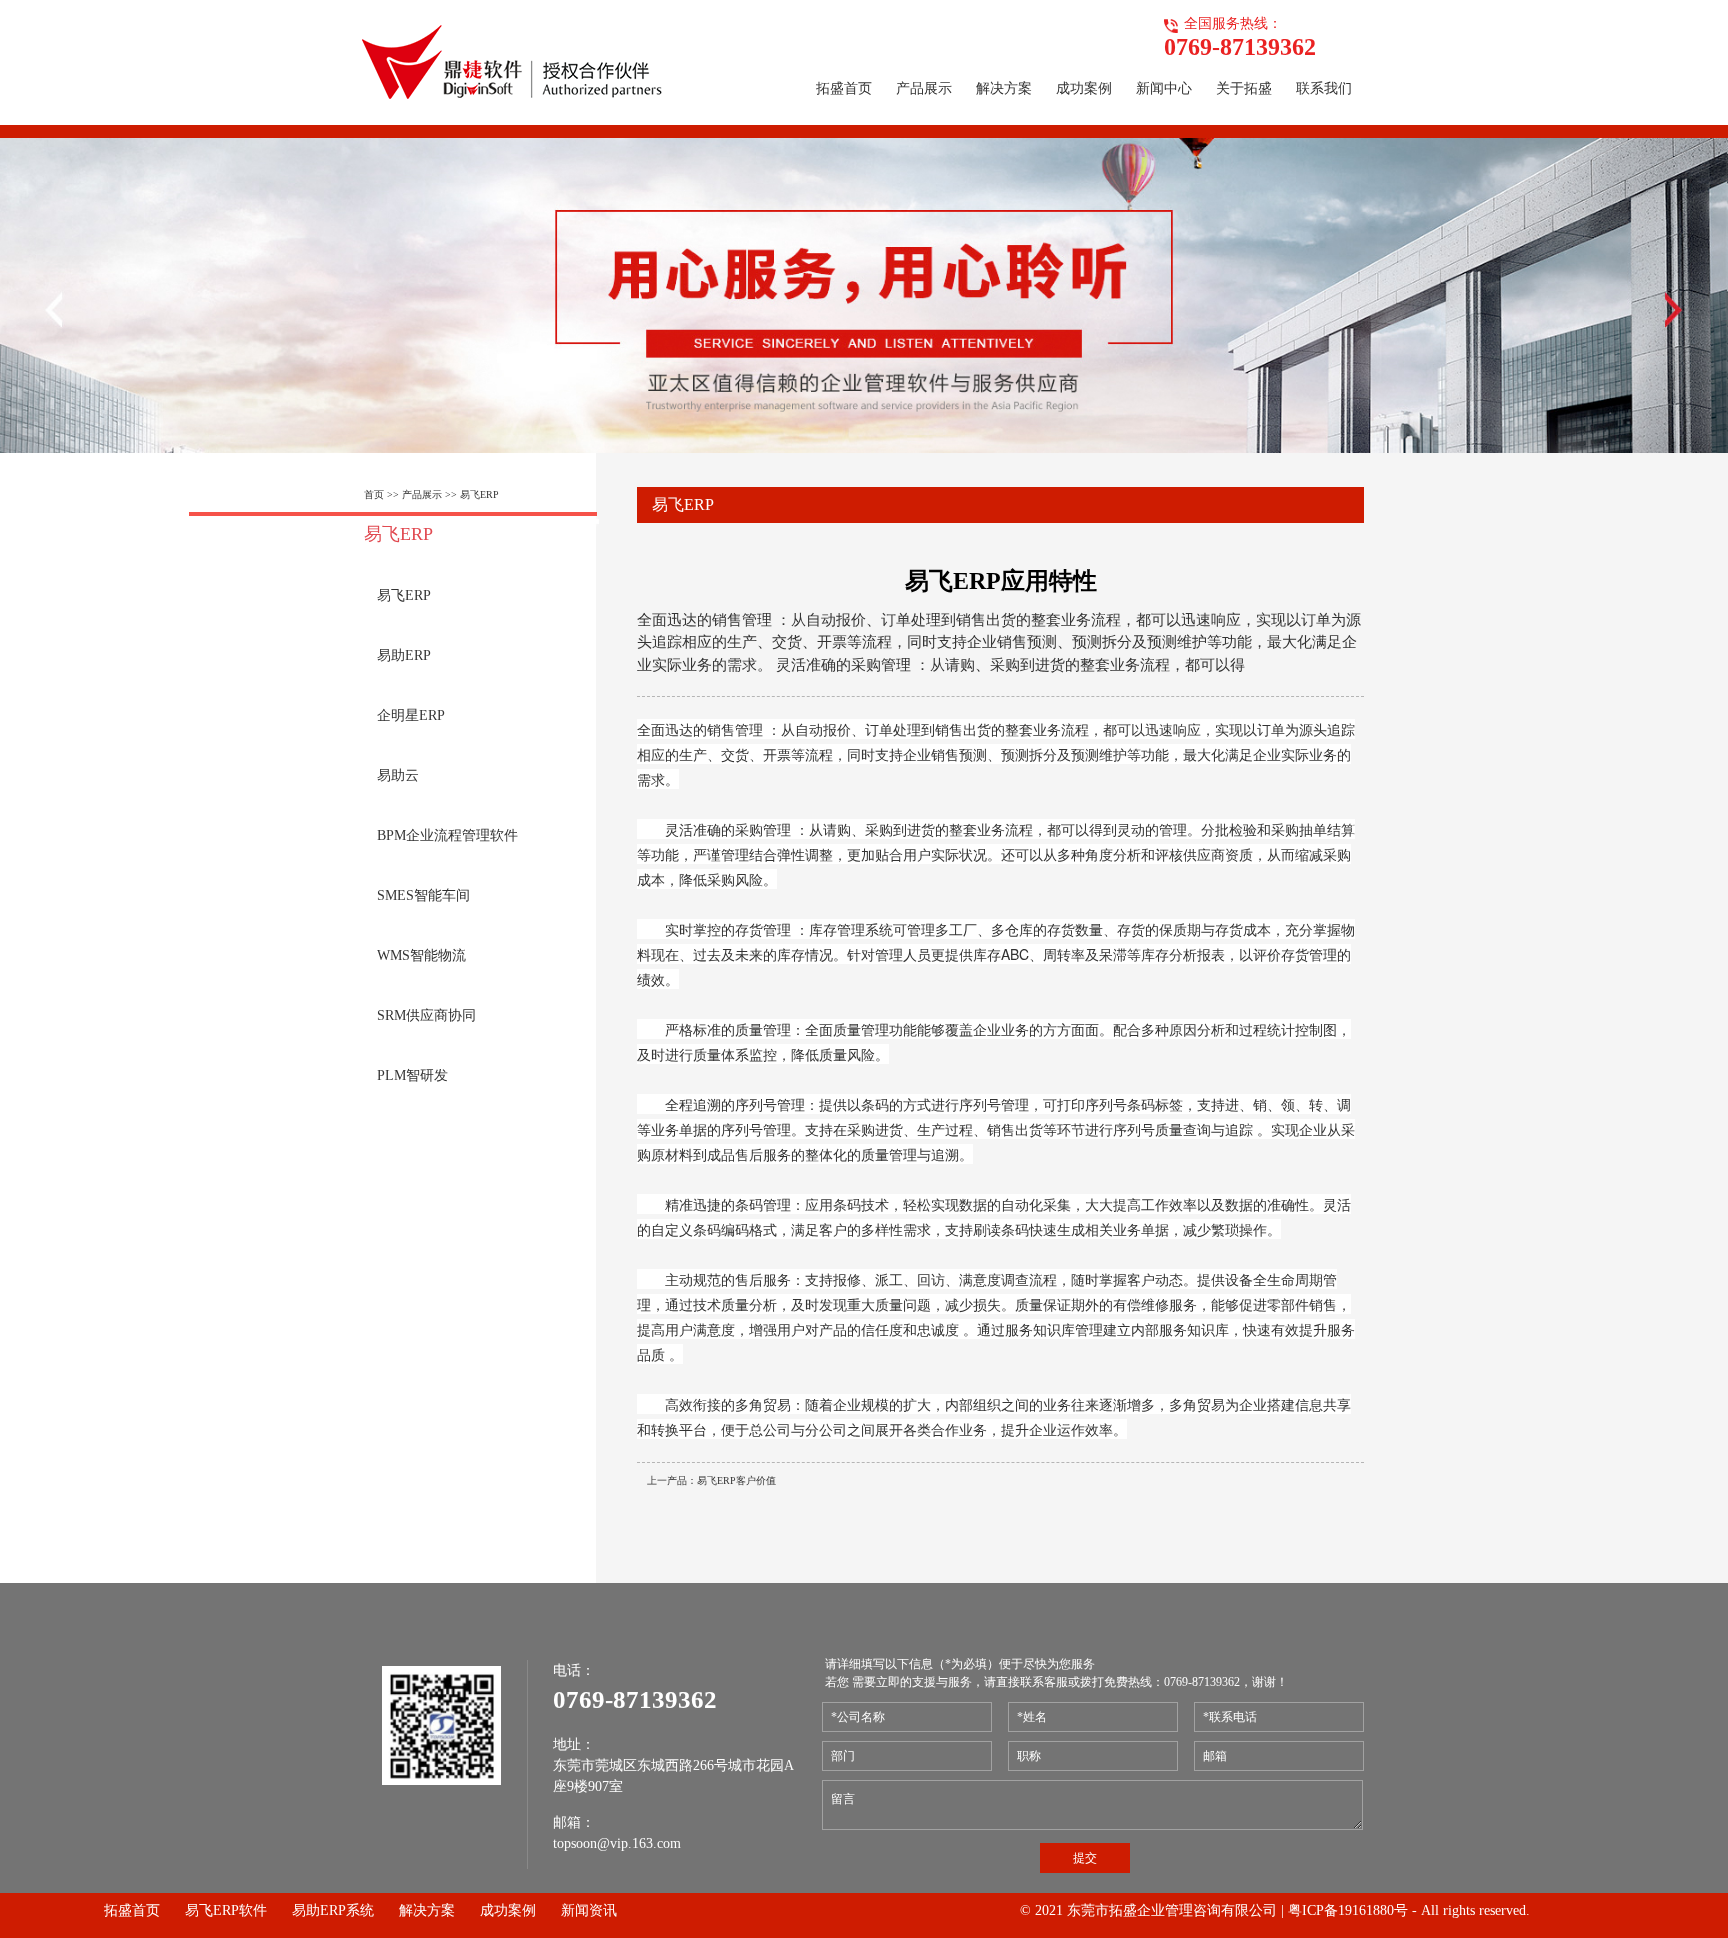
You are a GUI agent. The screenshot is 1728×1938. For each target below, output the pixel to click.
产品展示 (924, 88)
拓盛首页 (844, 88)
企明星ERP (411, 715)
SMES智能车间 (423, 895)
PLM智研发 (412, 1075)
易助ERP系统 (333, 1910)
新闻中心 (1164, 88)
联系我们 (1324, 88)
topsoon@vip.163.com (617, 1843)
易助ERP (404, 655)
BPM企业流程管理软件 (447, 835)
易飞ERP (479, 494)
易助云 (398, 775)
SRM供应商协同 (426, 1015)
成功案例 (1084, 88)
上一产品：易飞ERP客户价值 (711, 1480)
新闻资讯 (589, 1910)
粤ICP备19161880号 (1348, 1910)
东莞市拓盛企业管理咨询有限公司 (1172, 1910)
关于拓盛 (1244, 88)
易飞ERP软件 (226, 1910)
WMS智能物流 (421, 955)
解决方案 (1004, 88)
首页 (374, 494)
